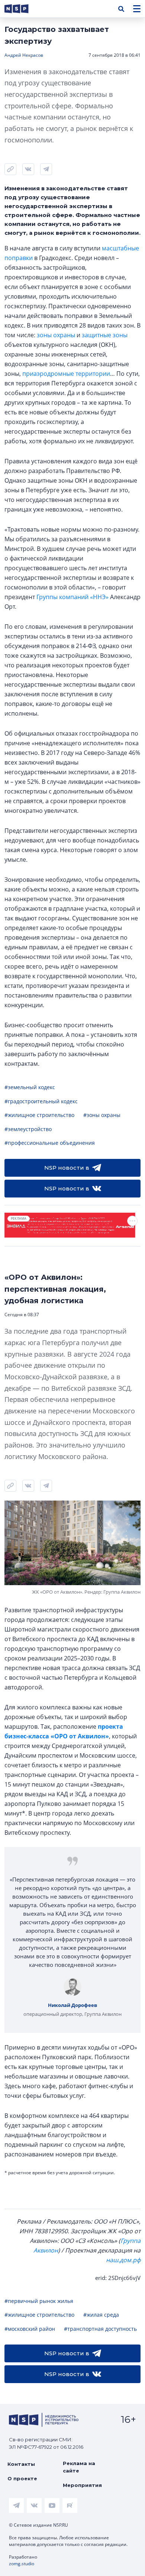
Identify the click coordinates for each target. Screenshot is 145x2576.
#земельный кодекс (30, 1087)
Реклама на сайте (79, 2467)
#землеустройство (28, 1129)
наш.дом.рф (123, 2260)
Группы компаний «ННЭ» (72, 597)
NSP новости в (67, 1168)
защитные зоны (105, 335)
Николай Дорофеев (72, 2005)
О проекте (22, 2478)
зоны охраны (56, 335)
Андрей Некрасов (24, 55)
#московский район (30, 2329)
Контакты (21, 2464)
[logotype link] (23, 9)
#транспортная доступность (100, 2329)
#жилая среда (101, 2315)
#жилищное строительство (39, 1115)
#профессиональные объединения (50, 1143)
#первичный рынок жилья (39, 2301)
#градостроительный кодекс (41, 1101)
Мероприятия (82, 2485)
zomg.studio (22, 2564)
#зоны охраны (102, 1115)
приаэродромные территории (66, 374)
